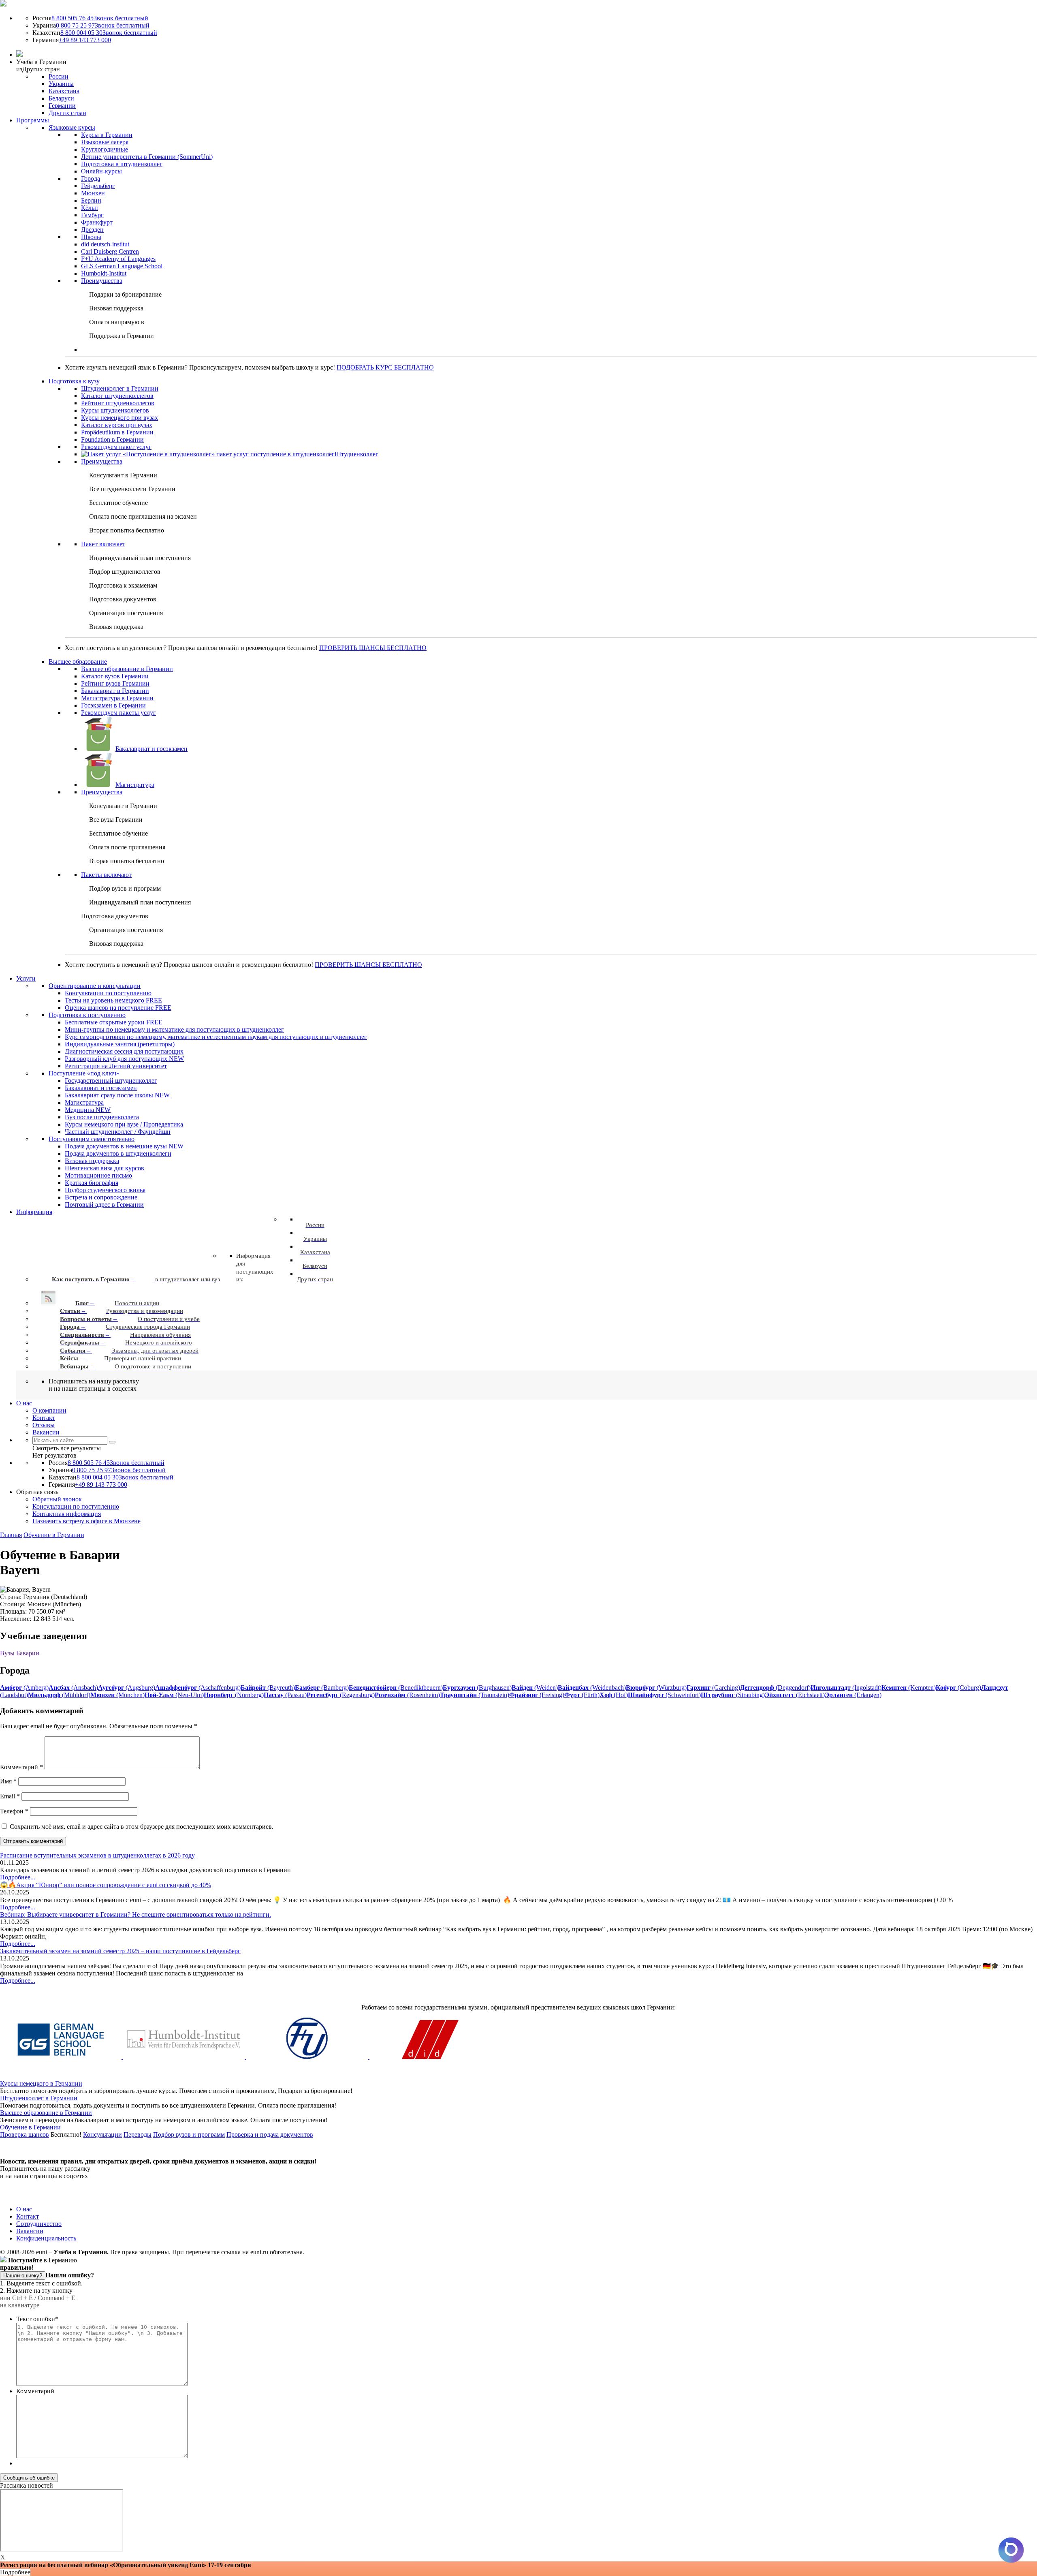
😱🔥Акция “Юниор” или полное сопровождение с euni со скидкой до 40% (106, 1885)
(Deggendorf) (775, 1688)
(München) (117, 1695)
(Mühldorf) (59, 1695)
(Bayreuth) (268, 1688)
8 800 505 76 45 (100, 18)
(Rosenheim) (407, 1695)
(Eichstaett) (795, 1695)
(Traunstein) (475, 1695)
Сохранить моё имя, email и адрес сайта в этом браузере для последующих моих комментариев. (142, 1827)
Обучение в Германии (54, 1535)
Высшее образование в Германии (46, 2113)
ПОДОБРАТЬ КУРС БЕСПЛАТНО (385, 367)
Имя (8, 1781)
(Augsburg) (127, 1688)
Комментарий (21, 1767)
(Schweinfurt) (664, 1695)
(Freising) (537, 1695)
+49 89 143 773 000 (85, 40)
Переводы (138, 2135)
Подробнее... (18, 1877)
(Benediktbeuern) (396, 1688)
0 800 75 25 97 (103, 25)
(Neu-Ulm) (174, 1695)
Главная (11, 1535)
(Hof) (614, 1695)
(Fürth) (582, 1695)
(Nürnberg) (234, 1695)
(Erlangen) (853, 1695)
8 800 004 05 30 (109, 33)
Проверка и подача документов (270, 2135)
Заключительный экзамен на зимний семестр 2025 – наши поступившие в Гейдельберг (120, 1951)
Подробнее (15, 2572)
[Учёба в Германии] (3, 4)
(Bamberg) (322, 1688)
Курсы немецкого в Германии (41, 2083)
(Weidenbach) (592, 1688)
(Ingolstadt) (846, 1688)
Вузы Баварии (20, 1653)
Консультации (102, 2135)
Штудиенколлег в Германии (39, 2098)
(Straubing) (733, 1695)
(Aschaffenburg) (198, 1688)
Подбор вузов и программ (189, 2135)
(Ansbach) (73, 1688)
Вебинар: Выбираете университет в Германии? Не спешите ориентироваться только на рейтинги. (135, 1914)
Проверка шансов (25, 2135)
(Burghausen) (477, 1688)
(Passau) (285, 1695)
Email (10, 1796)
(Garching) (713, 1688)
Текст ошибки (37, 2319)
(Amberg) (24, 1688)
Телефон (14, 1811)
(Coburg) (958, 1688)
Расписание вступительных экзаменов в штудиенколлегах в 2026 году (97, 1855)
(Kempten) (909, 1688)
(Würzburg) (656, 1688)
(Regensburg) (341, 1695)
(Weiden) (535, 1688)
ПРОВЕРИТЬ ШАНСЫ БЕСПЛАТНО (373, 648)
